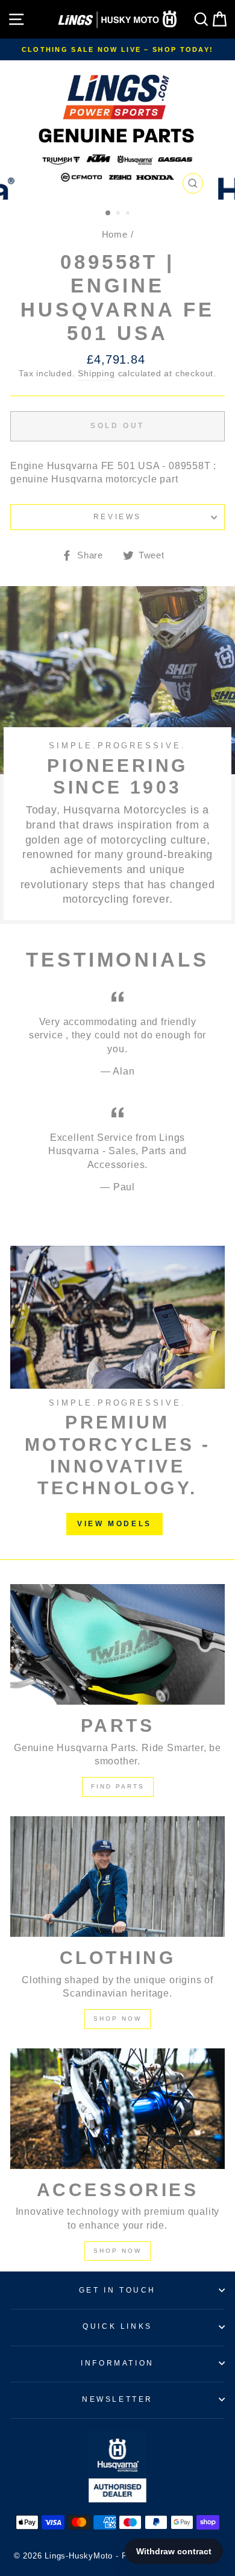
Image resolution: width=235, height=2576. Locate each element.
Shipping (96, 374)
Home (115, 234)
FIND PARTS (118, 1786)
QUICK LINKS (117, 2326)
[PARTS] (117, 1644)
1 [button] (108, 213)
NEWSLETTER (117, 2399)
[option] (117, 49)
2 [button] (119, 214)
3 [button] (129, 214)
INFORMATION (117, 2363)
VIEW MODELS (114, 1524)
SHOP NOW (117, 2019)
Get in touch (117, 2290)
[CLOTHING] (117, 1877)
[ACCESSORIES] (117, 2109)
